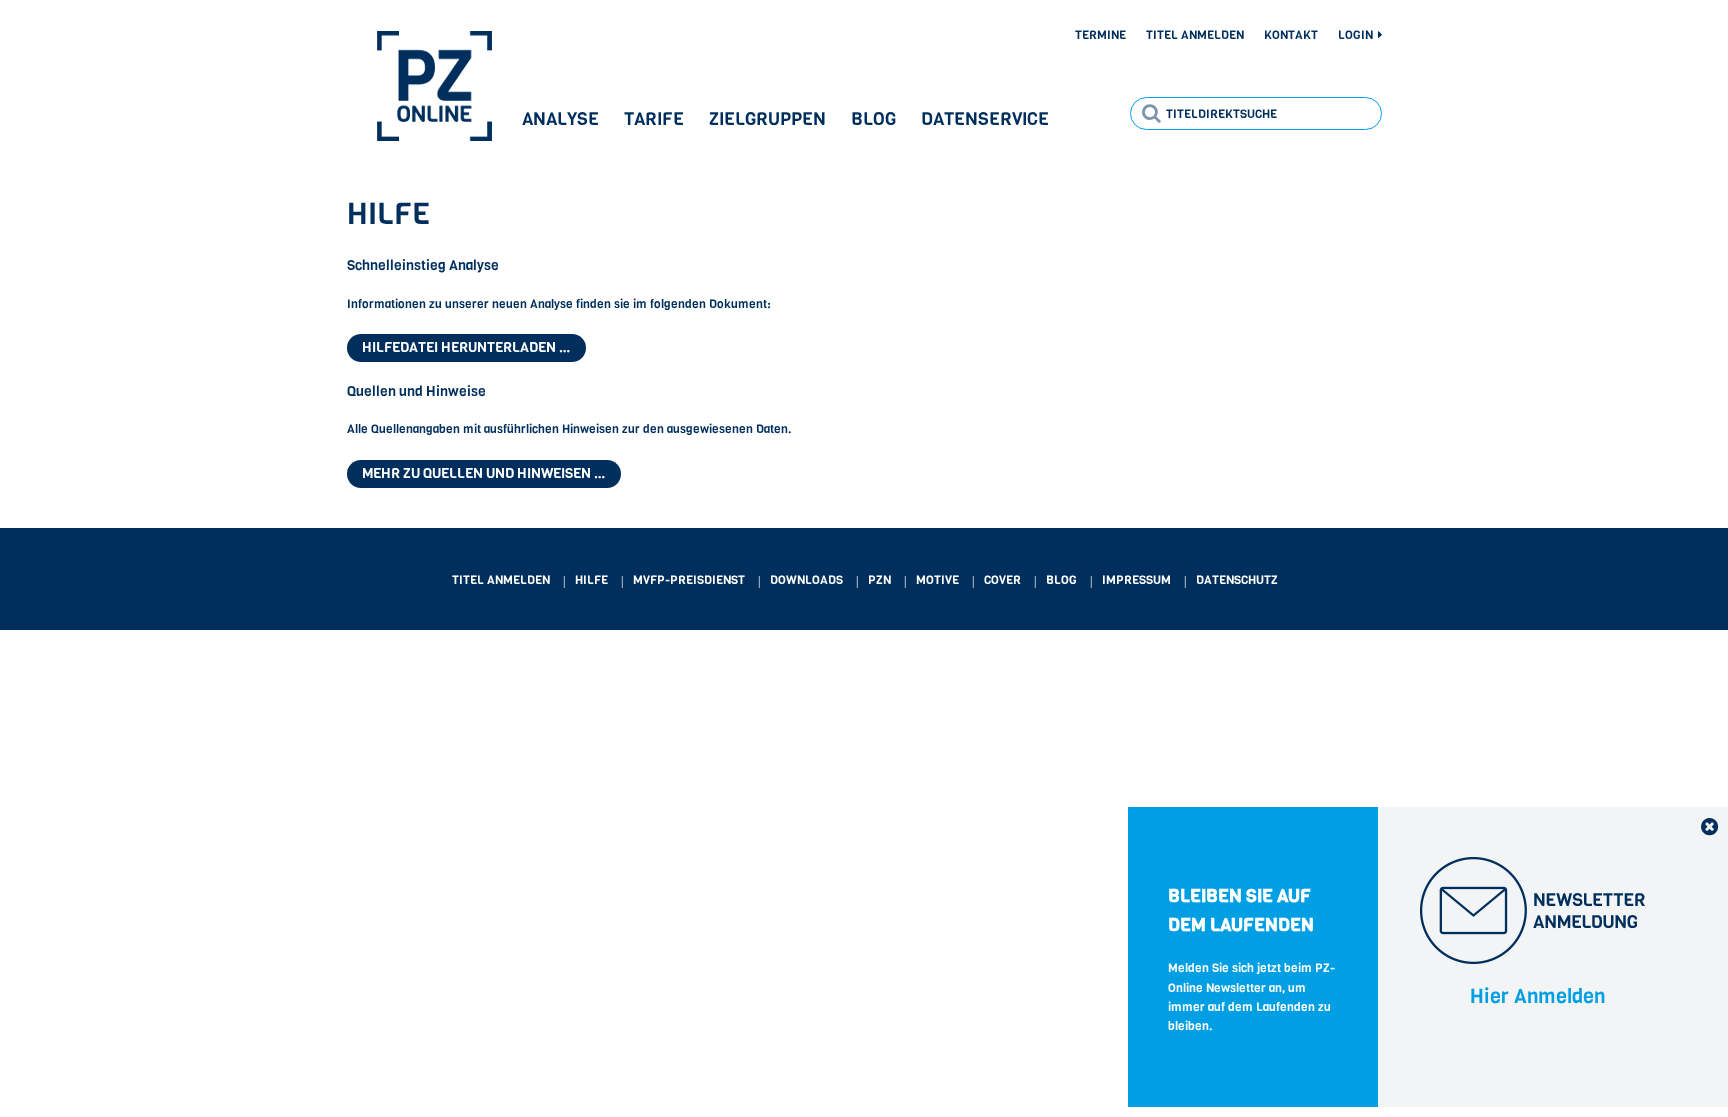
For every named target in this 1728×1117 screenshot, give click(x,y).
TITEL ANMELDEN (501, 580)
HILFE (591, 580)
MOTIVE (937, 580)
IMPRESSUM (1136, 580)
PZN (879, 580)
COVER (1002, 580)
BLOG (1061, 580)
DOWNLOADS (806, 580)
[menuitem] (1091, 36)
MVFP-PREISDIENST (689, 580)
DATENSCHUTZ (1237, 580)
